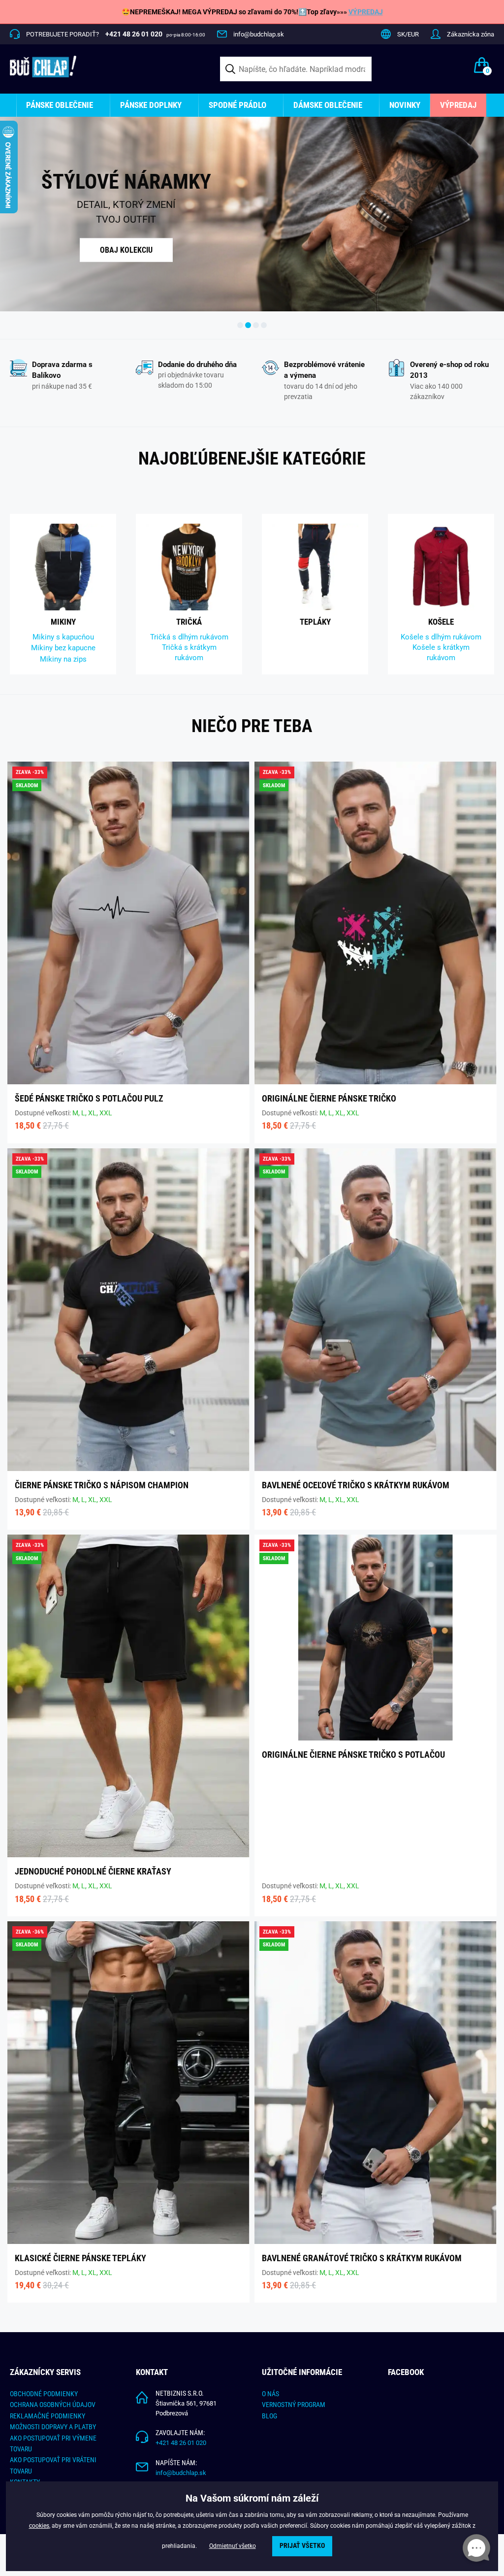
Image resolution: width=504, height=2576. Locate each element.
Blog (269, 2416)
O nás (270, 2394)
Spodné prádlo (237, 105)
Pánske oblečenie (60, 105)
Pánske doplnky (151, 105)
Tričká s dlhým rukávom (189, 637)
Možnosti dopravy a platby (53, 2427)
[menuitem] (63, 105)
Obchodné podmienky (44, 2394)
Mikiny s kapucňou (63, 637)
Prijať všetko (302, 2546)
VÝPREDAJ (366, 12)
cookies (39, 2526)
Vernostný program (294, 2405)
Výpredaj (458, 105)
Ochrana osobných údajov (53, 2405)
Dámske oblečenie (328, 105)
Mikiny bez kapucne (63, 648)
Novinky (405, 105)
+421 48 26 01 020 (181, 2443)
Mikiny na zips (63, 659)
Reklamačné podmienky (47, 2416)
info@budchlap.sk (259, 34)
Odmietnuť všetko (233, 2546)
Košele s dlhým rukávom (441, 637)
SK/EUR (408, 34)
